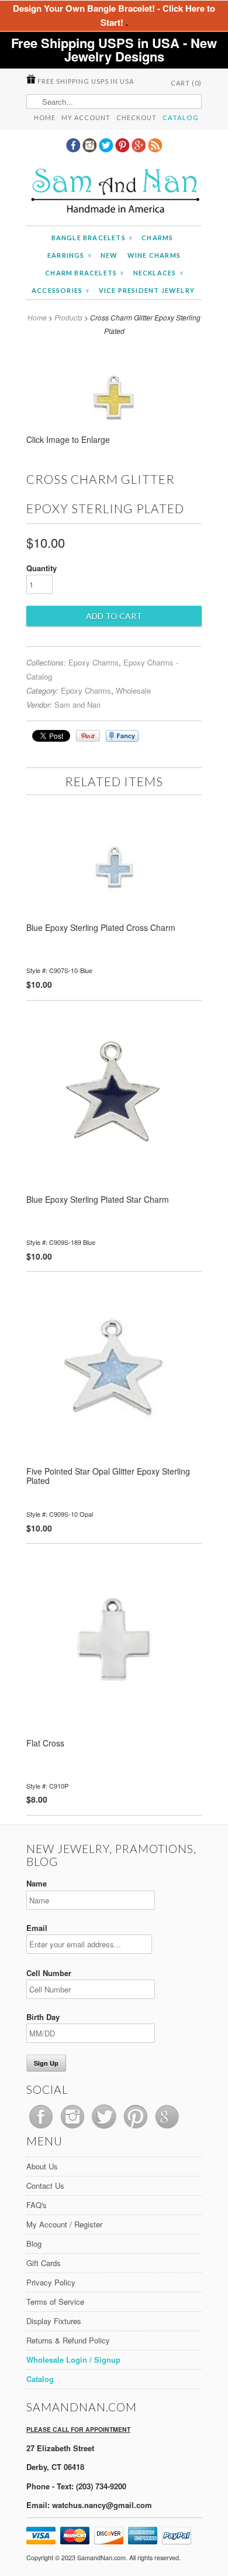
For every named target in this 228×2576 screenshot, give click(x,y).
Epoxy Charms (94, 662)
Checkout (137, 117)
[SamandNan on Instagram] (91, 149)
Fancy (122, 736)
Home (45, 117)
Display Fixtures (54, 2321)
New (109, 255)
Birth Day (43, 2017)
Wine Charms (154, 255)
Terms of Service (55, 2302)
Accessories (61, 290)
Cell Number (49, 1973)
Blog (34, 2244)
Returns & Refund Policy (68, 2340)
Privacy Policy (51, 2282)
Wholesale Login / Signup (73, 2360)
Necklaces (158, 273)
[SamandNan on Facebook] (74, 149)
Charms (157, 238)
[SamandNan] (114, 192)
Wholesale (133, 690)
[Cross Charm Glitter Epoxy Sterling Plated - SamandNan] (114, 443)
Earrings (69, 255)
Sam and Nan (77, 704)
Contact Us (45, 2186)
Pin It (88, 736)
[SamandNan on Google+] (140, 149)
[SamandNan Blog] (155, 149)
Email (37, 1928)
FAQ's (37, 2205)
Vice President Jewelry (147, 290)
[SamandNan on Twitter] (107, 149)
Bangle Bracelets (92, 238)
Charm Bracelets (84, 273)
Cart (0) (186, 83)
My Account (86, 117)
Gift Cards (44, 2263)
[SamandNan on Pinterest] (123, 149)
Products (68, 317)
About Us (42, 2166)
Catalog (181, 117)
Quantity (42, 568)
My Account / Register (64, 2224)
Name (37, 1883)
